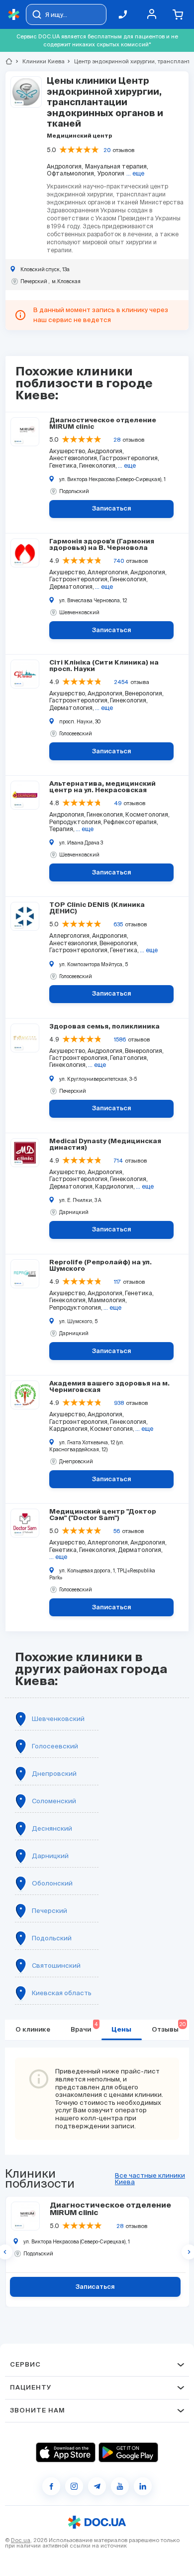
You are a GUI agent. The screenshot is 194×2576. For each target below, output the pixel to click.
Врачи (84, 2027)
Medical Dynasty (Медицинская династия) (105, 1145)
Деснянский (52, 1828)
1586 (120, 1039)
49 (118, 803)
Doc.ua (21, 2540)
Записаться (112, 509)
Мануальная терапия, (117, 166)
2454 (121, 682)
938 (119, 1403)
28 (117, 440)
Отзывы (169, 2027)
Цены (121, 2030)
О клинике (33, 2030)
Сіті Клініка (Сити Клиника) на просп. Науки (104, 666)
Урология (111, 173)
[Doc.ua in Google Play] (128, 2452)
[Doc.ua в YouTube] (120, 2486)
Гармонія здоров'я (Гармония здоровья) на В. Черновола (102, 545)
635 (118, 924)
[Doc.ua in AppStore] (66, 2452)
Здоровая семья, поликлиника (104, 1027)
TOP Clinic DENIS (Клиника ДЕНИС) (97, 908)
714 (118, 1161)
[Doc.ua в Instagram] (74, 2486)
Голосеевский (55, 1746)
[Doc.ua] (14, 15)
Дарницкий (50, 1856)
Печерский (49, 1911)
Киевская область (62, 1993)
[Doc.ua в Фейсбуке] (51, 2486)
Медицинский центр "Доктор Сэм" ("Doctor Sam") (103, 1515)
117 (117, 1282)
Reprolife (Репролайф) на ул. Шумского (100, 1266)
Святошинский (56, 1966)
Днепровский (54, 1774)
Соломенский (54, 1801)
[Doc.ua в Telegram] (97, 2486)
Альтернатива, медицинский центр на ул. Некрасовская (102, 787)
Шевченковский (58, 1719)
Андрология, (65, 166)
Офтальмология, (71, 173)
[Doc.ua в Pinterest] (143, 2486)
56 (117, 1531)
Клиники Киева (39, 61)
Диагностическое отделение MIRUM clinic (103, 424)
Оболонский (52, 1883)
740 (119, 561)
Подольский (52, 1938)
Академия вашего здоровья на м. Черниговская (109, 1387)
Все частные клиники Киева (150, 2179)
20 (107, 150)
